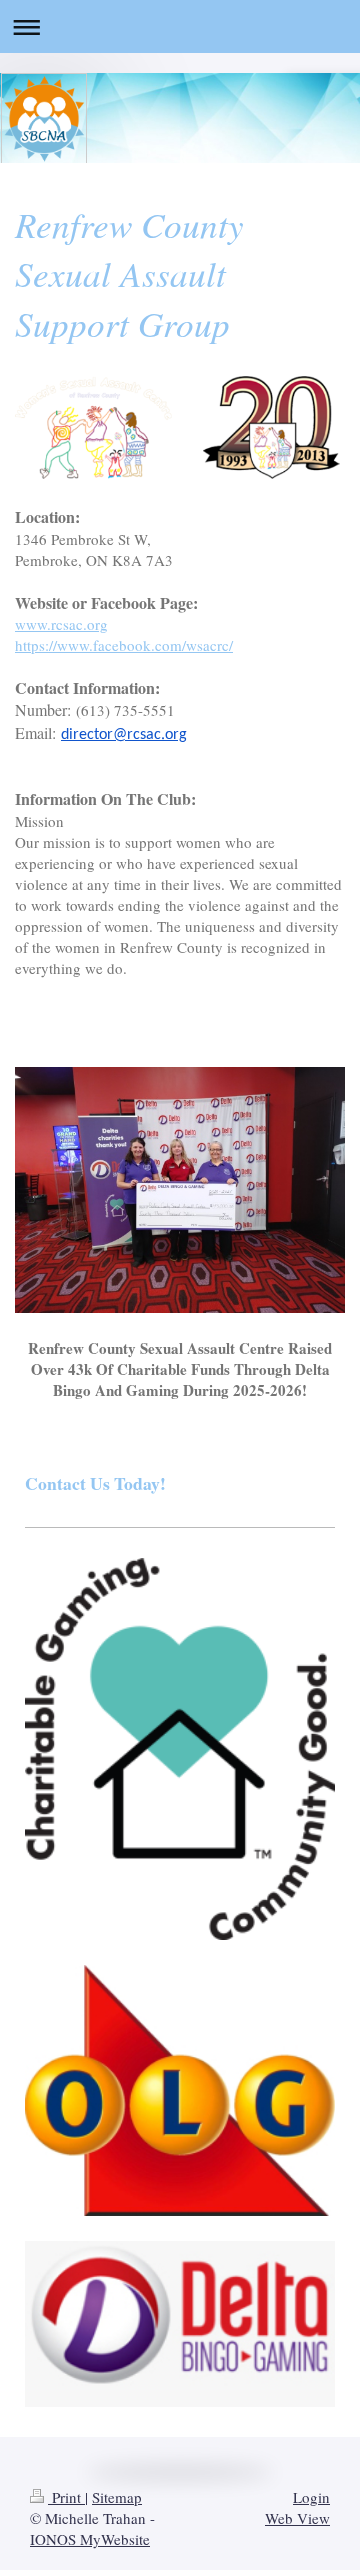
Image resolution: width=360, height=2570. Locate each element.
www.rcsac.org (61, 624)
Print (66, 2497)
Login (311, 2497)
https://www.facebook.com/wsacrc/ (124, 645)
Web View (297, 2518)
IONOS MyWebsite (90, 2539)
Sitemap (117, 2497)
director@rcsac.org (124, 735)
